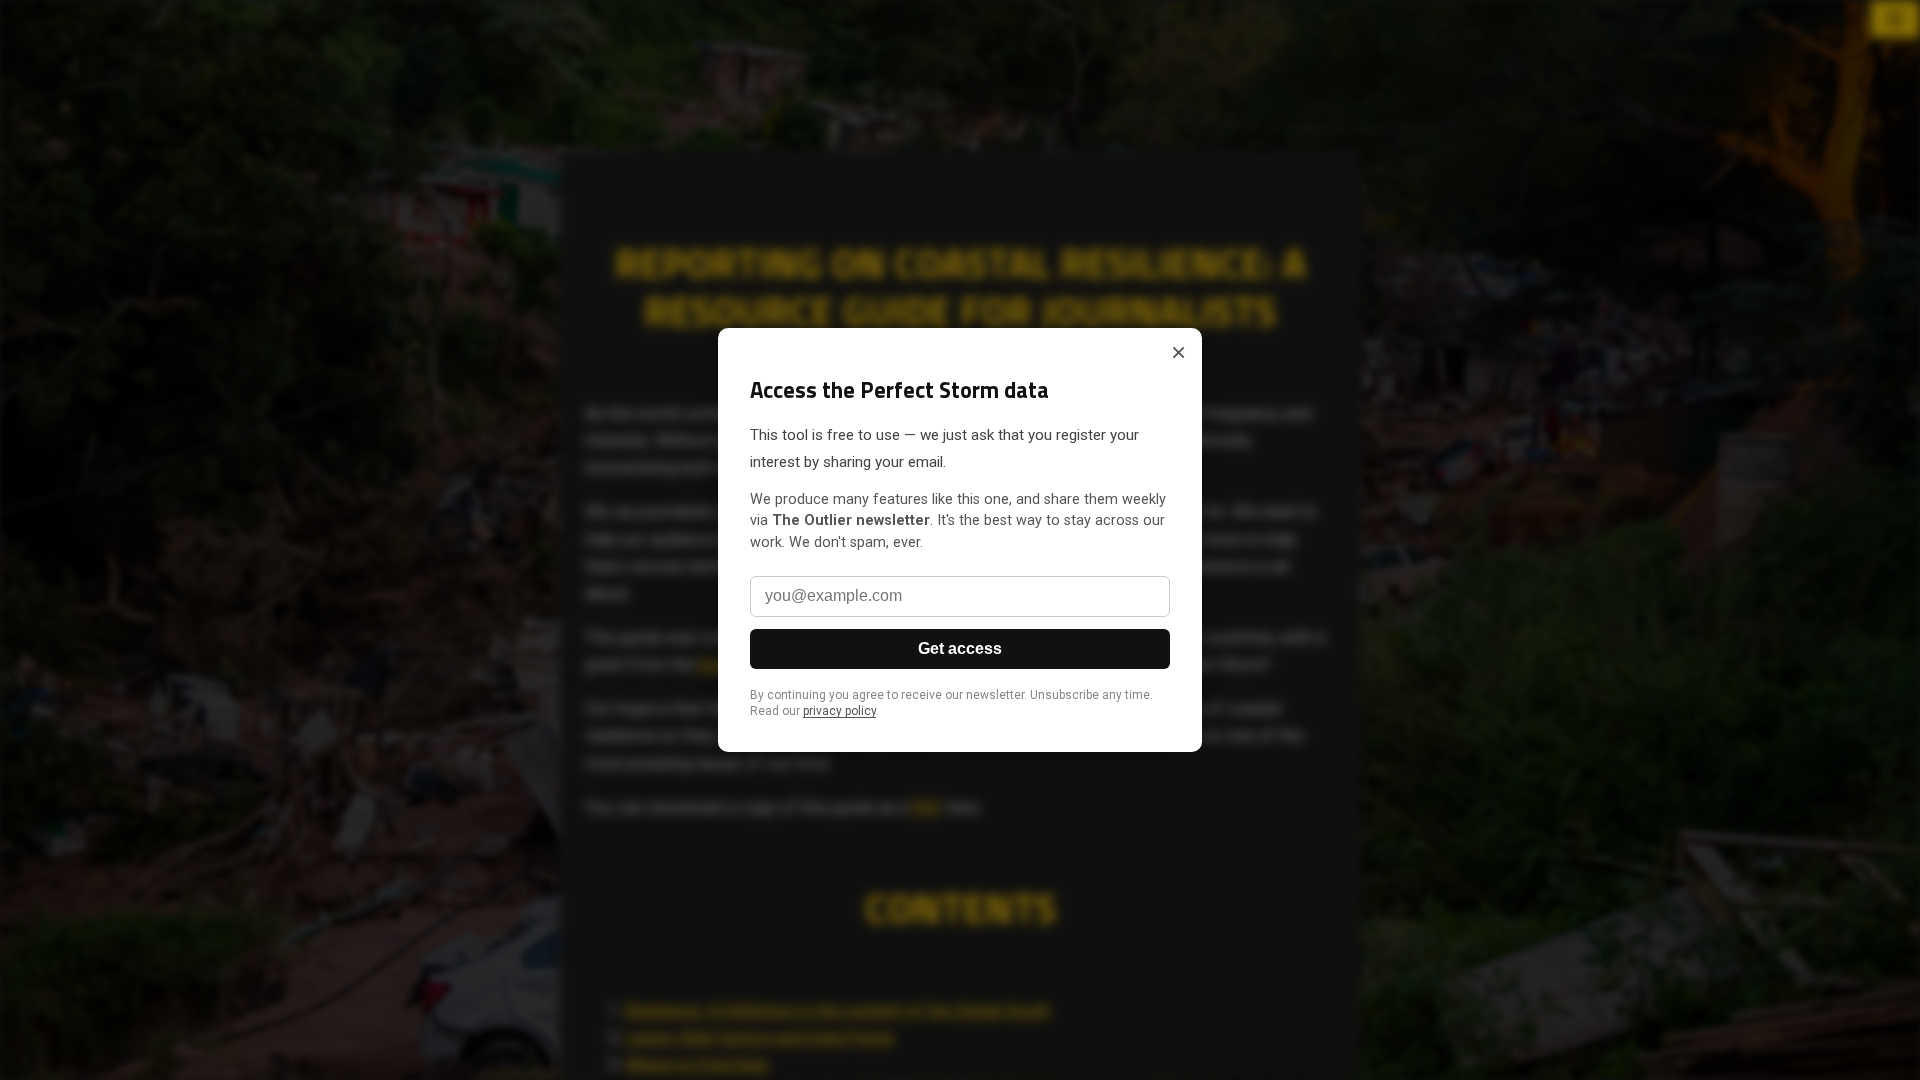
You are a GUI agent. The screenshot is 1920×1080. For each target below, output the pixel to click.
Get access (960, 648)
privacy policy (839, 711)
